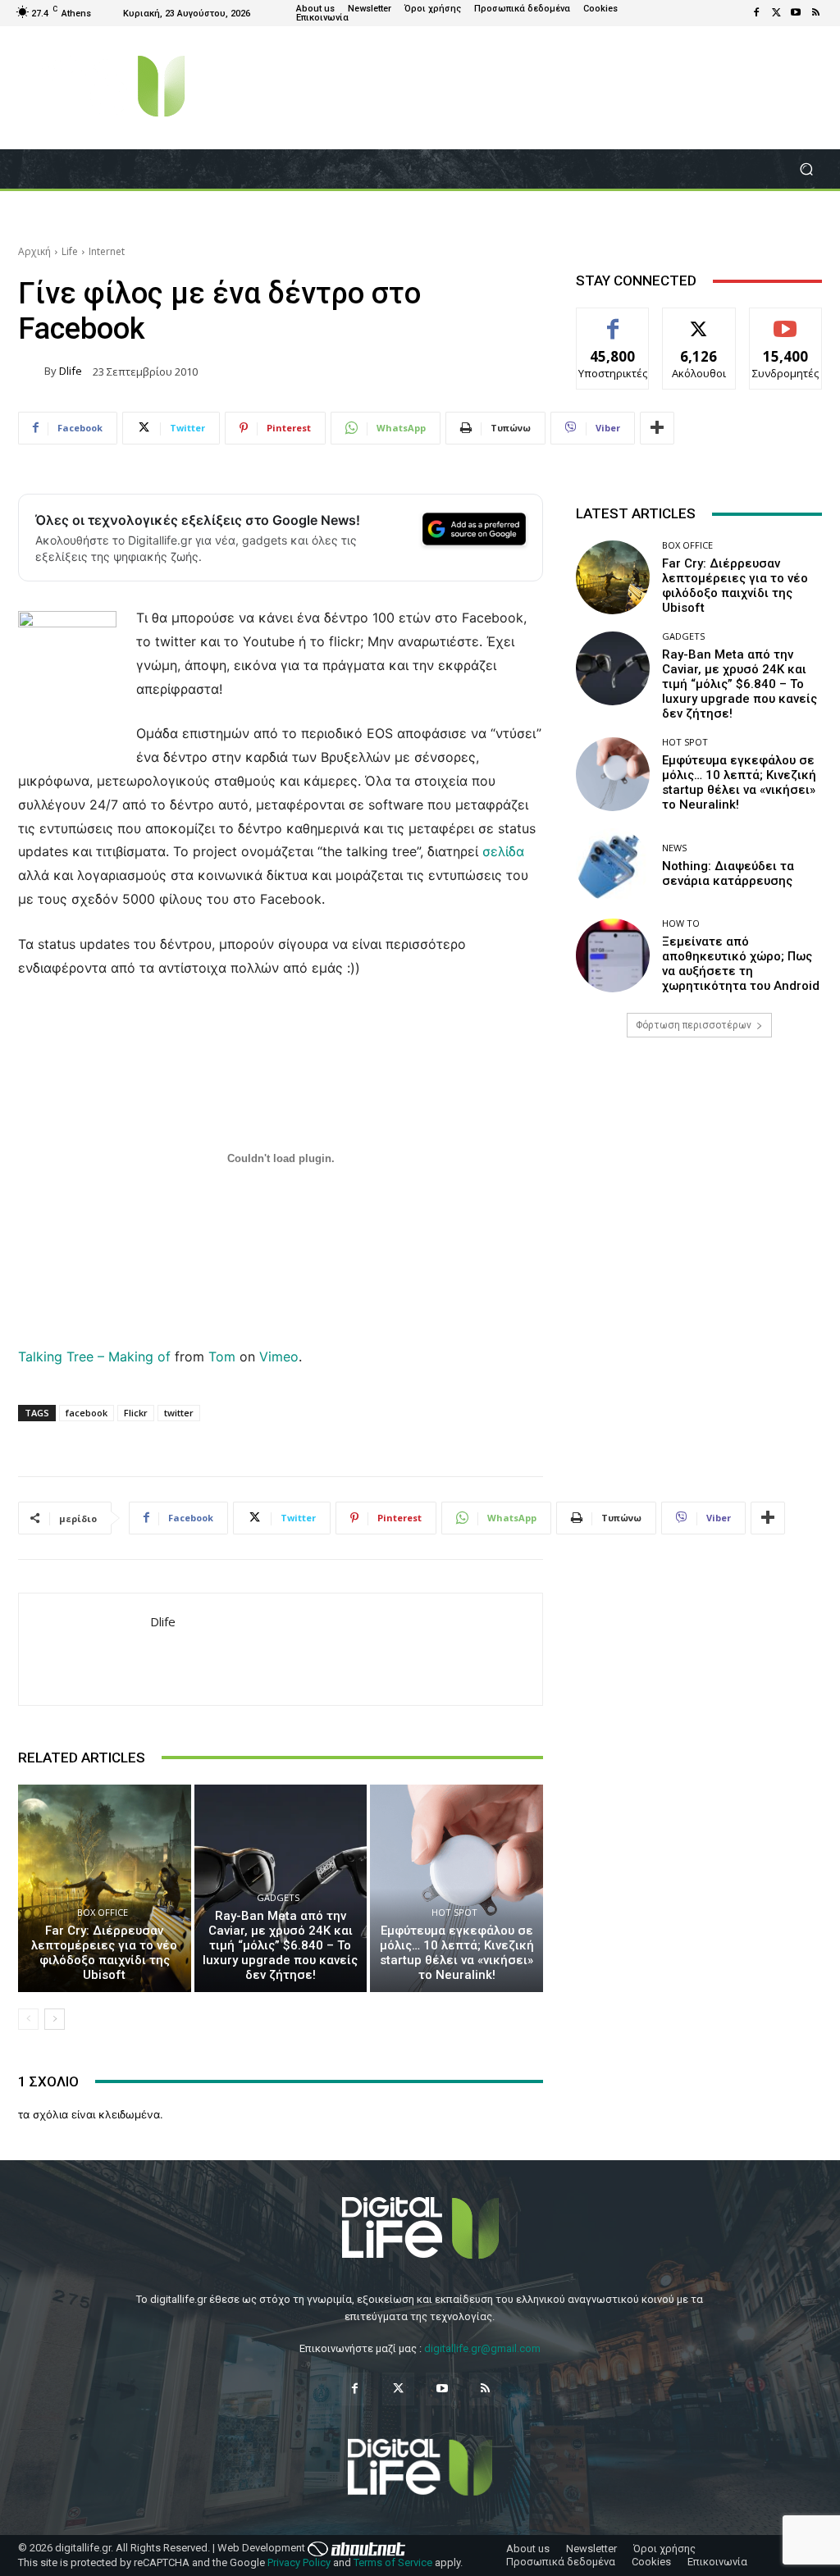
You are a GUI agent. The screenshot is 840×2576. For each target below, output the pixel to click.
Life (70, 251)
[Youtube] (796, 13)
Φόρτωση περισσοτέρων (694, 1025)
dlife (71, 371)
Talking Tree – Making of (94, 1356)
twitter (179, 1413)
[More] (657, 428)
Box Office (103, 1912)
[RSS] (815, 13)
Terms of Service (393, 2562)
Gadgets (278, 1897)
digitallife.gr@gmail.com (482, 2348)
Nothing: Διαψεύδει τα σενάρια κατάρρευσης (728, 873)
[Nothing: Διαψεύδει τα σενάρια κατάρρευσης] (613, 865)
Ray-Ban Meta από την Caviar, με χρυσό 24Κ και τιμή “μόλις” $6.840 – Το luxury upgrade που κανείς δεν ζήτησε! (280, 1945)
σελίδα (503, 851)
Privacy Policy (299, 2562)
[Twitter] (776, 13)
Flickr (136, 1413)
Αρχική (34, 251)
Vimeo (279, 1356)
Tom (222, 1356)
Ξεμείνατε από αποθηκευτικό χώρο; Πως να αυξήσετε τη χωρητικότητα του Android (741, 964)
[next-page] (55, 2019)
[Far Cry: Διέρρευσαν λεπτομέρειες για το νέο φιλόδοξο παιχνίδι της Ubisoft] (105, 1888)
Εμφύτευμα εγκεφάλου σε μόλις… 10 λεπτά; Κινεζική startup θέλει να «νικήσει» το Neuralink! (457, 1953)
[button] (806, 169)
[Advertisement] (699, 1197)
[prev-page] (28, 2019)
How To (681, 923)
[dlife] (31, 372)
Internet (107, 251)
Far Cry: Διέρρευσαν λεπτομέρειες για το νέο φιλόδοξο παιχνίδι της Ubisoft (104, 1953)
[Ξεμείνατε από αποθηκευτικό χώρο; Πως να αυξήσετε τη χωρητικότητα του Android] (613, 955)
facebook (87, 1413)
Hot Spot (454, 1912)
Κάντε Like (613, 320)
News (674, 848)
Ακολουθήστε (699, 320)
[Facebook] (756, 13)
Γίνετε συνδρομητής (789, 326)
